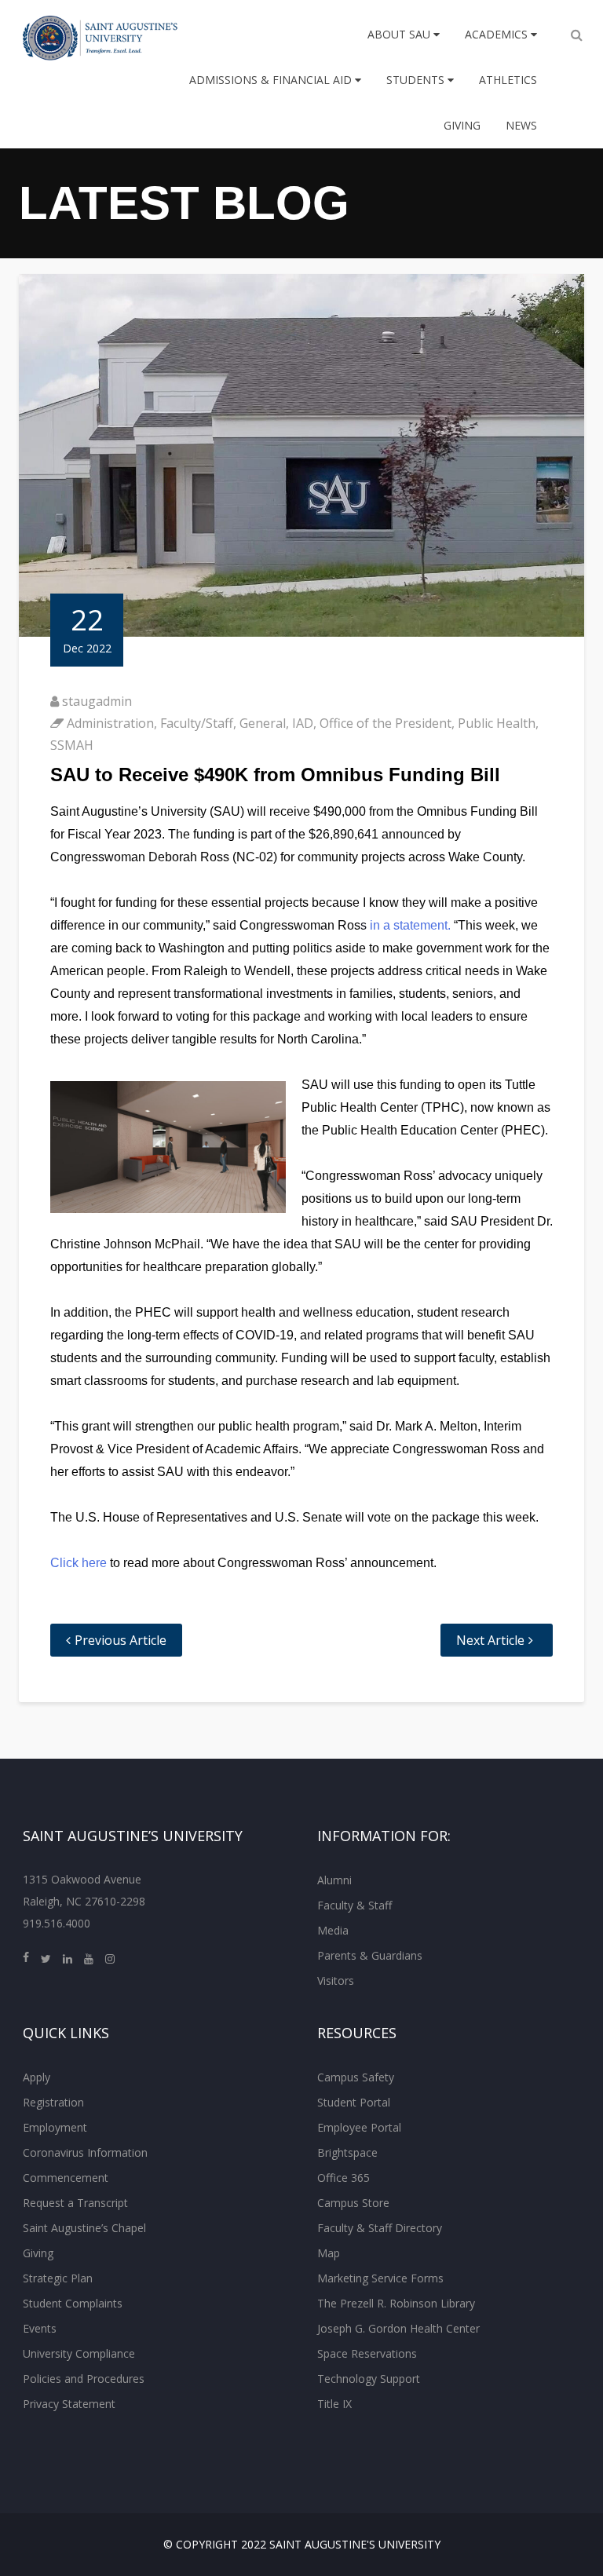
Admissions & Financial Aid (272, 80)
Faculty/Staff (197, 723)
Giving (462, 125)
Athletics (508, 80)
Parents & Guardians (370, 1955)
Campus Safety (356, 2077)
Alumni (334, 1880)
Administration (110, 723)
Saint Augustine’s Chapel (84, 2228)
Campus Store (353, 2203)
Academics (498, 34)
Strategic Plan (58, 2278)
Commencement (66, 2178)
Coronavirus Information (85, 2152)
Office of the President (386, 723)
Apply (37, 2077)
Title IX (334, 2404)
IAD (303, 723)
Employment (55, 2127)
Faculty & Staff (354, 1905)
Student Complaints (73, 2303)
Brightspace (347, 2152)
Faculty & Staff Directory (380, 2228)
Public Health (497, 723)
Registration (53, 2102)
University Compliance (79, 2353)
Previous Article (121, 1640)
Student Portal (354, 2102)
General (263, 723)
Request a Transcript (75, 2203)
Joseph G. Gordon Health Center (398, 2328)
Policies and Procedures (84, 2379)
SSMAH (72, 745)
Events (40, 2328)
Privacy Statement (69, 2404)
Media (333, 1930)
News (521, 125)
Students (417, 80)
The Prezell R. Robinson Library (396, 2303)
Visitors (336, 1980)
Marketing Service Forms (380, 2278)
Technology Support (369, 2379)
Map (329, 2253)
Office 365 (344, 2178)
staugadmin (97, 701)
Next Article (490, 1640)
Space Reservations (367, 2353)
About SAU (400, 34)
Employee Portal (359, 2127)
